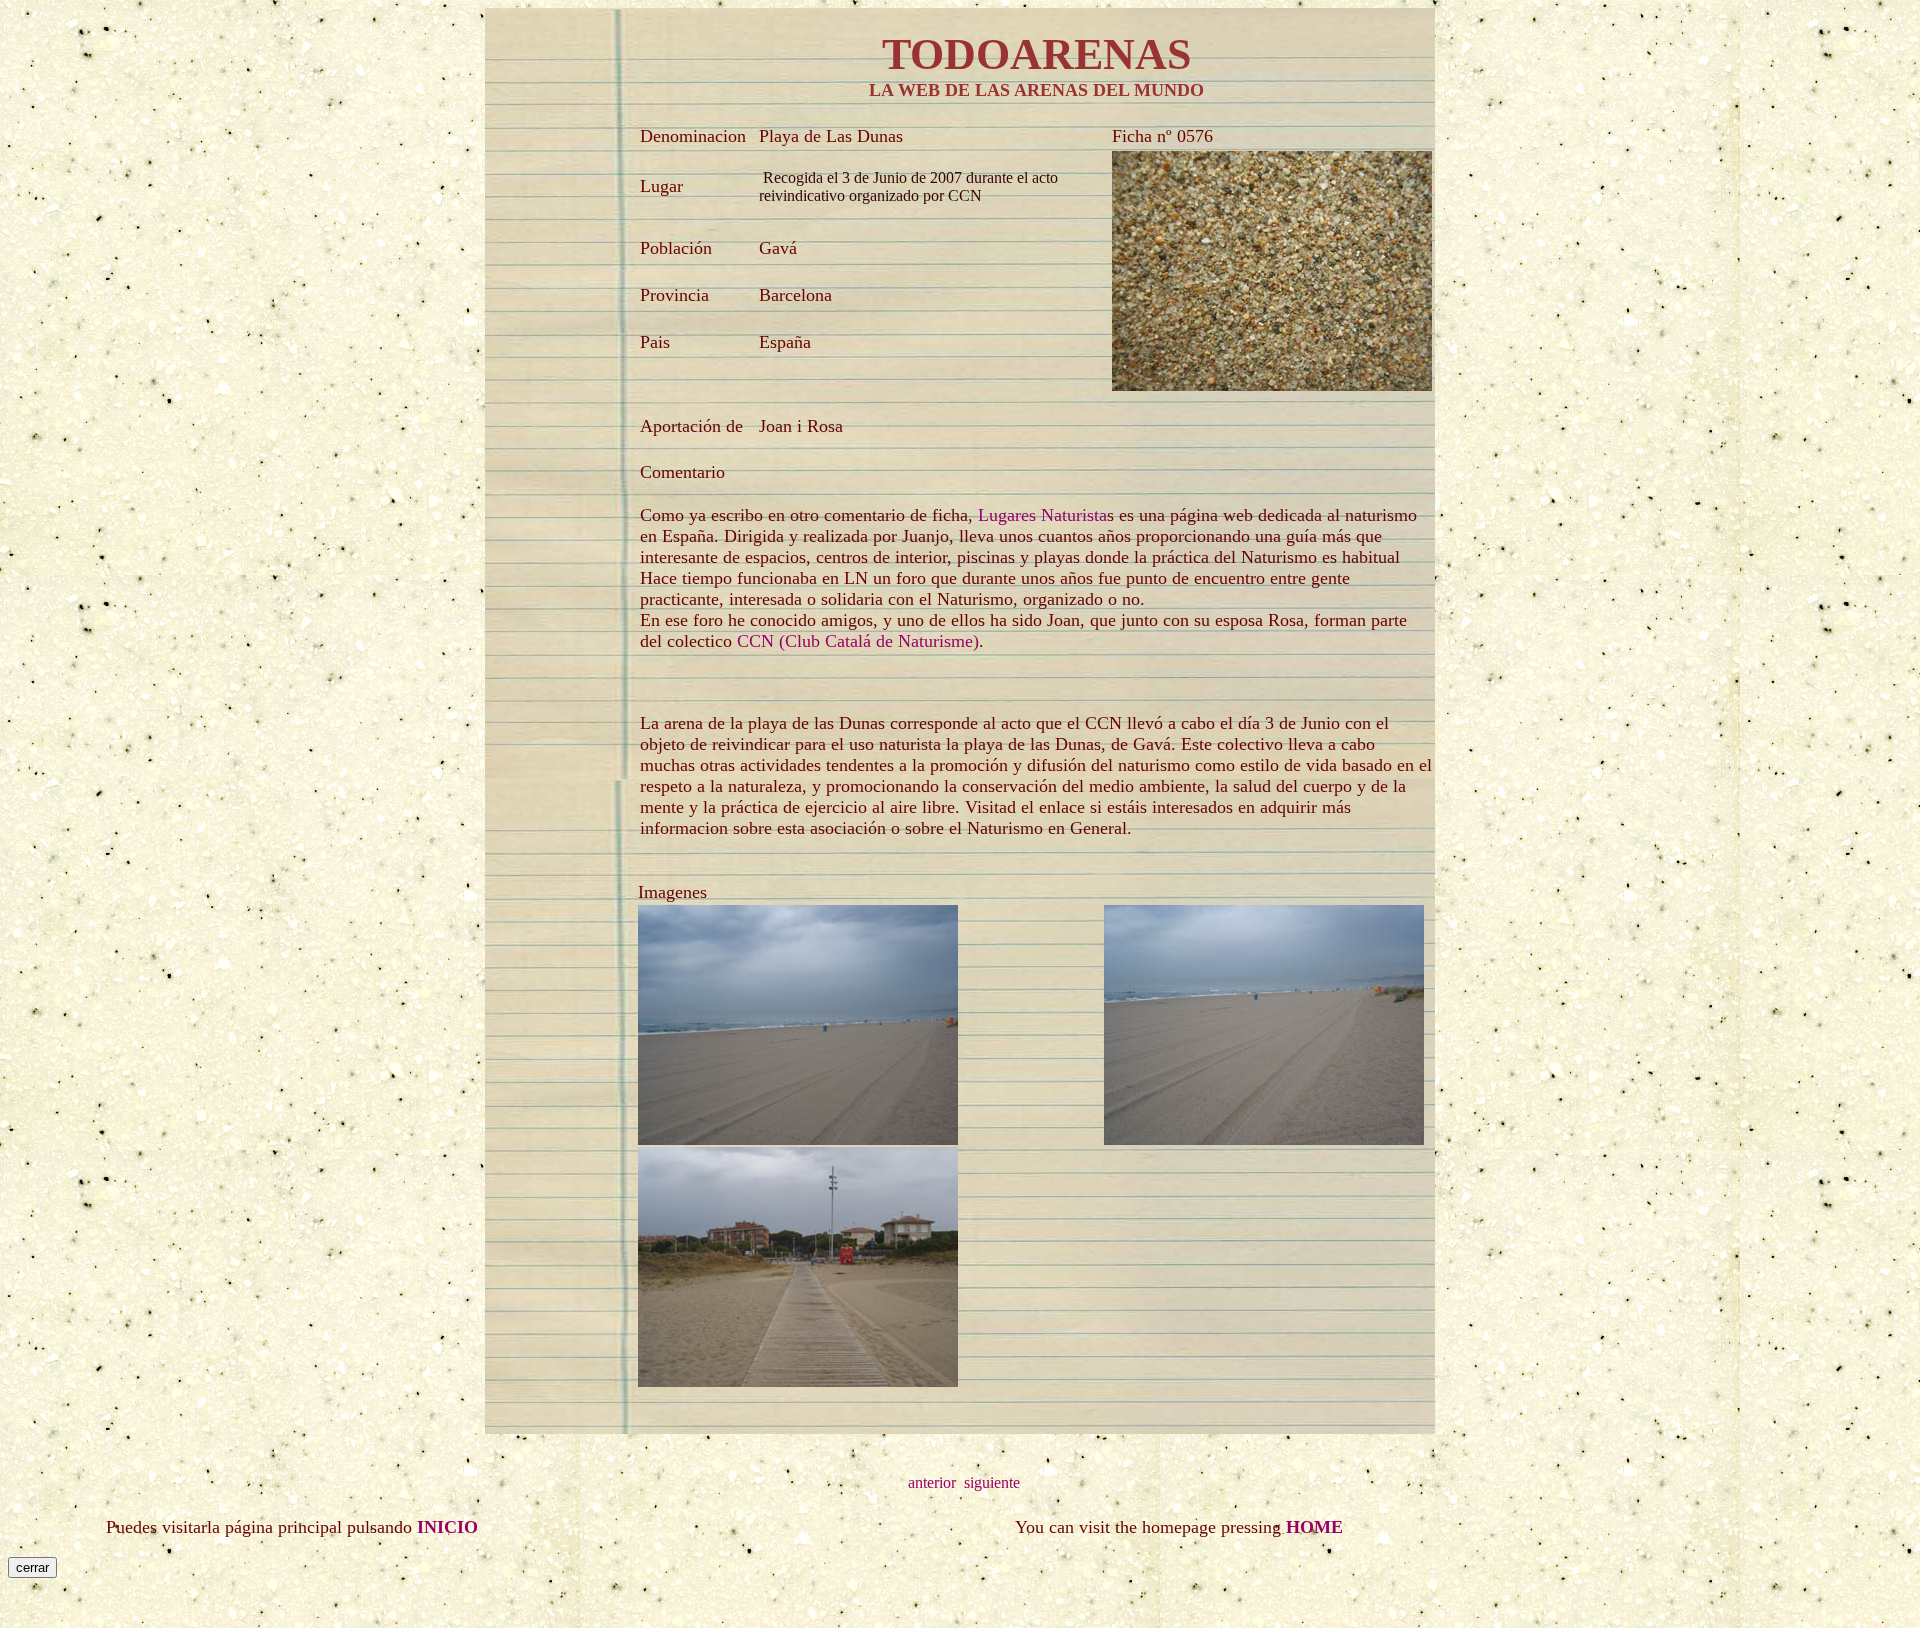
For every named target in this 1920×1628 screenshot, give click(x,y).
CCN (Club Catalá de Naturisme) (858, 641)
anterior (932, 1482)
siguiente (992, 1482)
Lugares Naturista (1040, 515)
